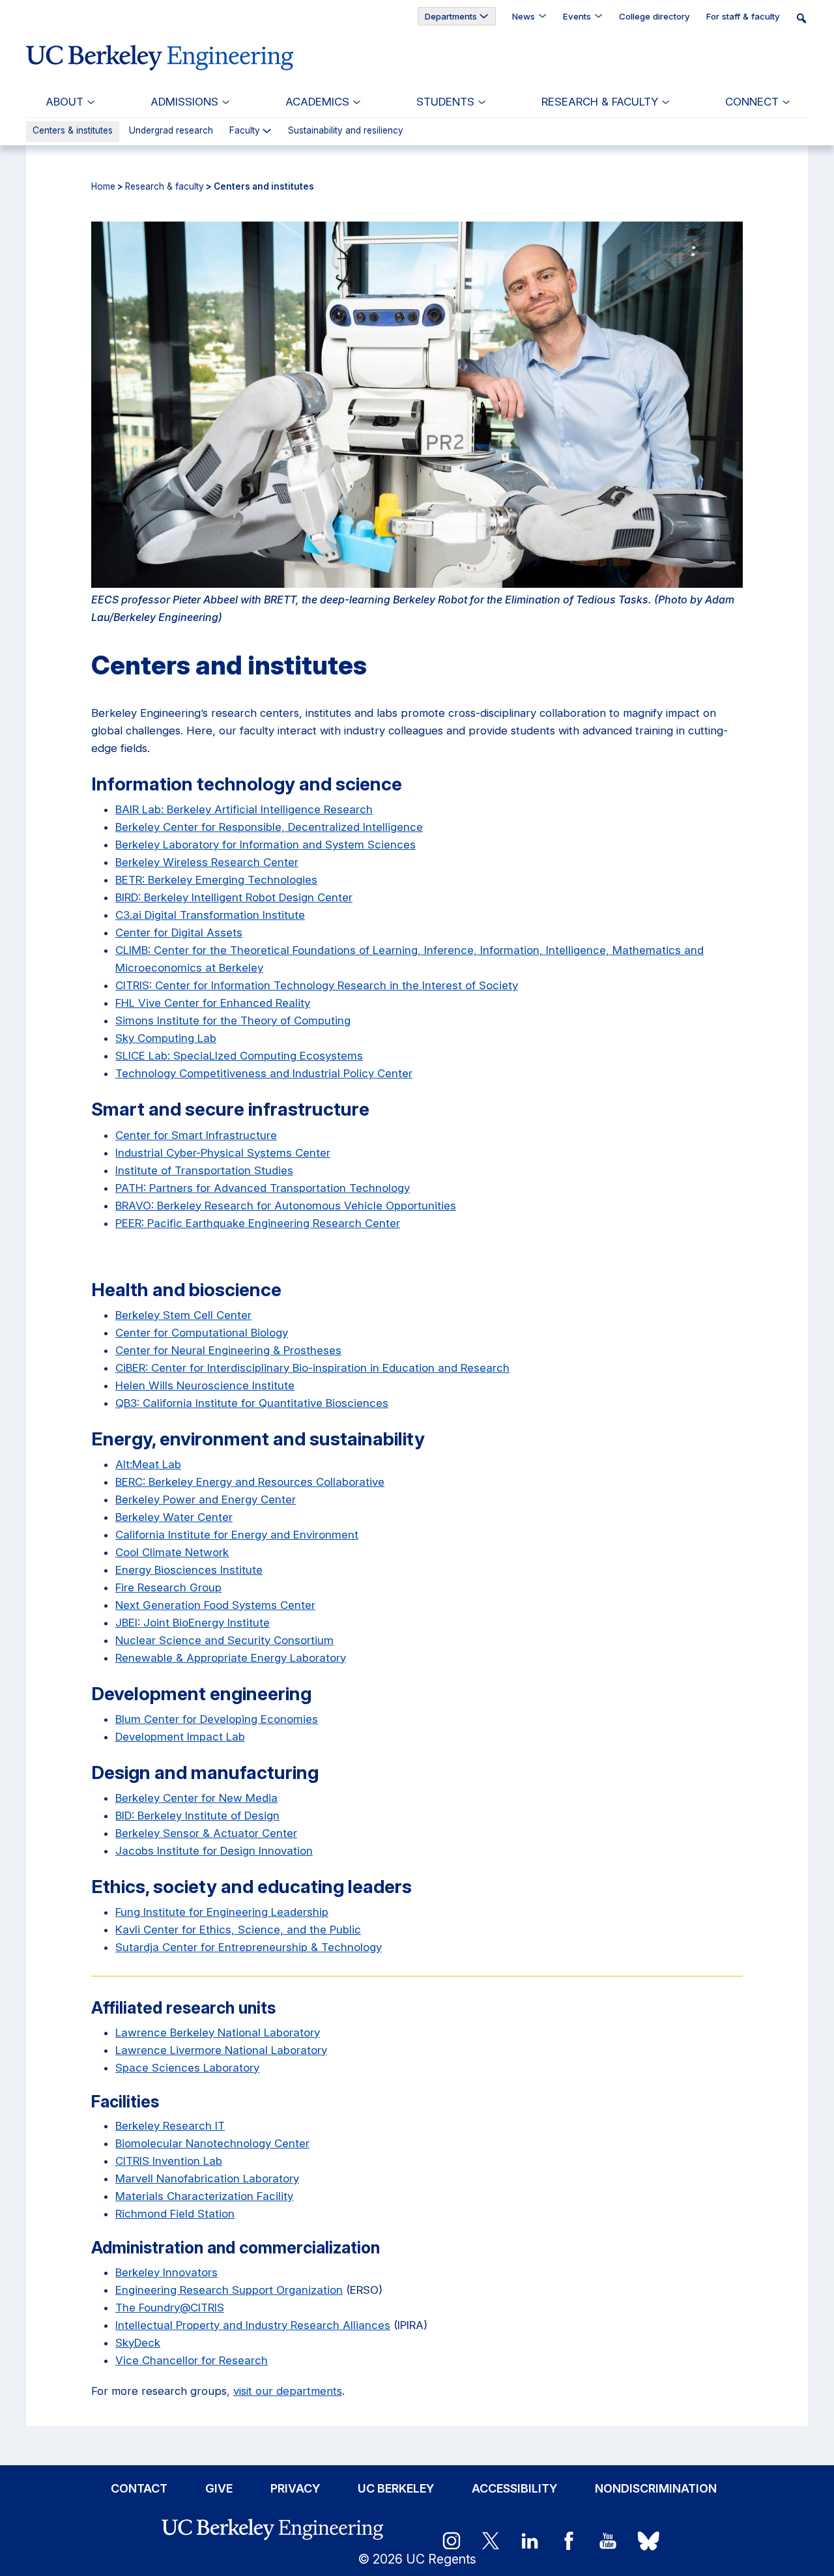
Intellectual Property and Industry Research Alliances (253, 2325)
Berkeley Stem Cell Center (183, 1315)
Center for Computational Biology (202, 1333)
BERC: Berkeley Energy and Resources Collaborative (250, 1482)
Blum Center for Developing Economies (217, 1719)
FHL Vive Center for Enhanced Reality (213, 1003)
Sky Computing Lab (166, 1038)
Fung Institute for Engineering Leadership (222, 1912)
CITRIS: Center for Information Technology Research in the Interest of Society (317, 985)
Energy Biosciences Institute (189, 1570)
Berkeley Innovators (166, 2272)
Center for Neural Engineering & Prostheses (228, 1350)
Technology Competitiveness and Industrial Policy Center (264, 1073)
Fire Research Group (168, 1587)
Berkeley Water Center (174, 1517)
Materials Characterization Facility (204, 2196)
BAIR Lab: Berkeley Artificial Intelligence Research (244, 809)
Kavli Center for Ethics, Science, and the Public (238, 1930)
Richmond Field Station (175, 2214)
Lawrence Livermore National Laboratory (221, 2050)
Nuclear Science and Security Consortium (224, 1640)
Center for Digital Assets (179, 933)
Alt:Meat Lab (148, 1464)
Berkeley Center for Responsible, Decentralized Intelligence (269, 827)
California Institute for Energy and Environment (237, 1535)
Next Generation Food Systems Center (215, 1605)
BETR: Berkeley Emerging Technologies (216, 880)
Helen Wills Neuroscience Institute (205, 1385)
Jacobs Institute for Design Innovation (214, 1851)
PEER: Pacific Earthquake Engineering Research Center (258, 1223)
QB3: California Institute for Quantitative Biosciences (252, 1403)
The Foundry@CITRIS (170, 2308)
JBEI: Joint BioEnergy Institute (193, 1623)
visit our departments (288, 2391)
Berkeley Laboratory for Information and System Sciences (266, 845)
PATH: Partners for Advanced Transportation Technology (263, 1188)
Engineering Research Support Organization (229, 2290)
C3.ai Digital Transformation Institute (210, 915)
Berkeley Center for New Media (196, 1798)
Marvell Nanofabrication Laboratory (207, 2178)
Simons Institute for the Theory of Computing (233, 1020)
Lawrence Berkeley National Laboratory (218, 2033)
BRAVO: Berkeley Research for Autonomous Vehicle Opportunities (286, 1206)
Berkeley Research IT (170, 2126)
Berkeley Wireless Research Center (207, 862)
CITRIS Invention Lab (169, 2161)
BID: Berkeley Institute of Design (197, 1816)
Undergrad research (171, 131)
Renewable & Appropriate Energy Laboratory (231, 1658)
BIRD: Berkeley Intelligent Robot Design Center (234, 897)
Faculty (245, 131)
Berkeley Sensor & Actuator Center (206, 1833)
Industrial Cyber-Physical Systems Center (223, 1153)
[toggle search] (805, 18)
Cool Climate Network (172, 1552)
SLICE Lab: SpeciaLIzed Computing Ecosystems (239, 1056)
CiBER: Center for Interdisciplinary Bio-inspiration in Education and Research (312, 1368)
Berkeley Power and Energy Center (206, 1499)
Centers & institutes (73, 130)
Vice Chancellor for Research (192, 2360)
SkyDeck (138, 2343)
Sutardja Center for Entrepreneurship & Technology (249, 1947)
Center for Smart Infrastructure (196, 1135)
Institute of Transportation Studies (204, 1170)
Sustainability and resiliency (346, 131)
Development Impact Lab (180, 1737)
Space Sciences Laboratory (187, 2068)
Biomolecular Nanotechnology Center (212, 2143)
